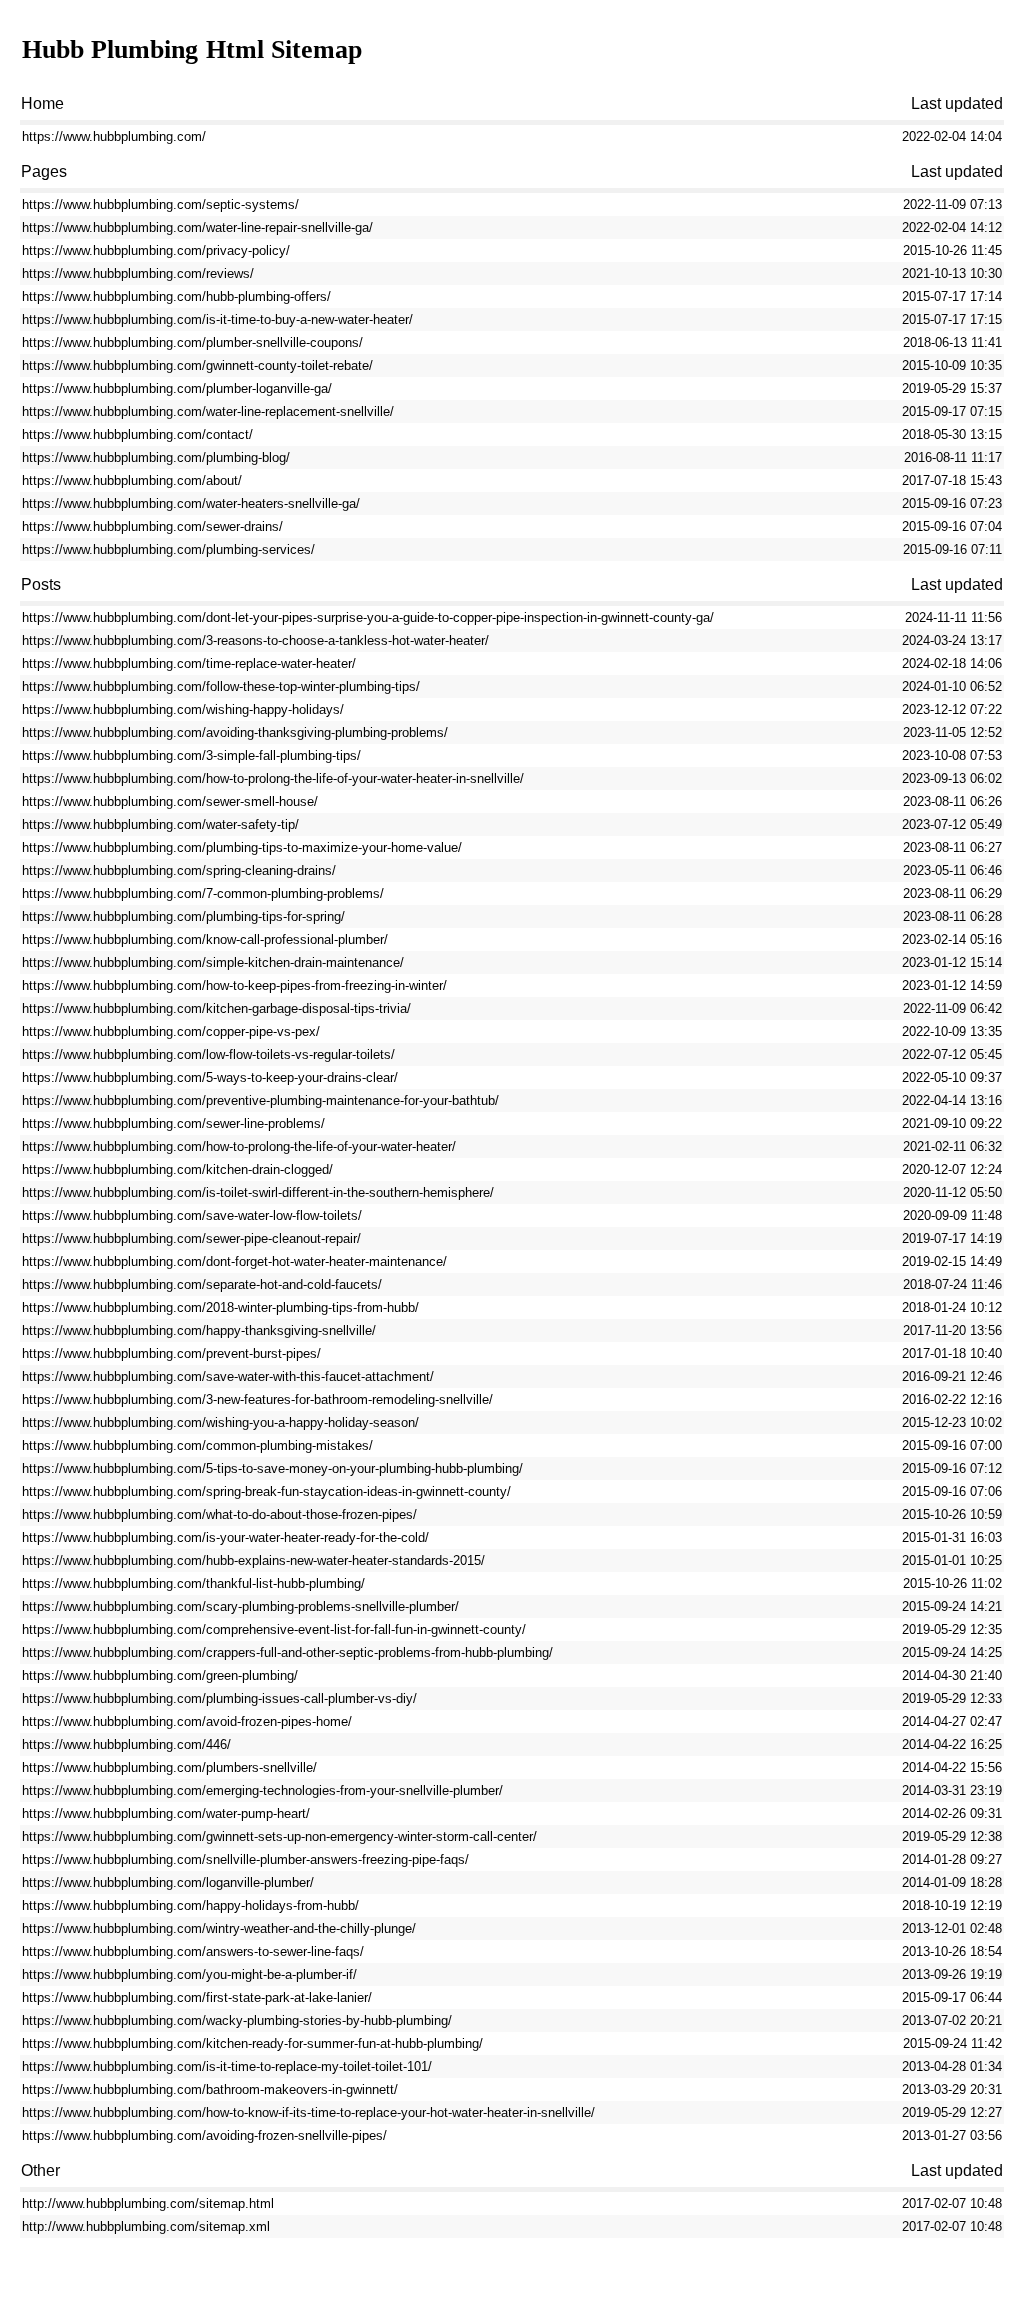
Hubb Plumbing (110, 49)
